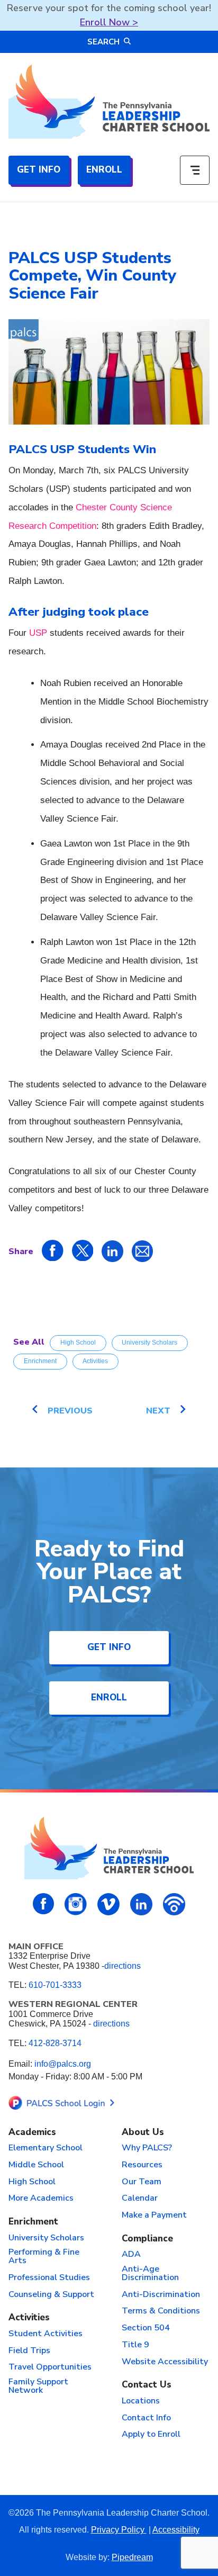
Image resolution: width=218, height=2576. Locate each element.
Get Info (39, 170)
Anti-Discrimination (161, 2295)
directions (122, 1966)
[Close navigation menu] (195, 170)
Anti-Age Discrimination (150, 2274)
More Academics (41, 2199)
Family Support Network (38, 2386)
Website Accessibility (165, 2362)
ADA (131, 2255)
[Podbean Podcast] (174, 1904)
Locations (141, 2401)
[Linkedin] (141, 1904)
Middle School (36, 2165)
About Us (143, 2133)
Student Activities (46, 2334)
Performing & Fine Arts (44, 2257)
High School (78, 1343)
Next (158, 1411)
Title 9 (135, 2345)
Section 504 (146, 2328)
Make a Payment (154, 2215)
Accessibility (176, 2530)
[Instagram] (76, 1904)
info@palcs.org (63, 2064)
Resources (142, 2165)
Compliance (147, 2239)
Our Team (142, 2182)
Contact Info (146, 2418)
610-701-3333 (55, 1985)
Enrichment (40, 1361)
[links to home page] (109, 102)
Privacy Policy (119, 2530)
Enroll (104, 170)
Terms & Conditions (161, 2311)
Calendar (140, 2199)
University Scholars (149, 1343)
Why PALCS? (147, 2148)
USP (38, 633)
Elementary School (46, 2148)
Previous (70, 1411)
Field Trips (29, 2351)
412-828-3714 (55, 2043)
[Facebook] (44, 1904)
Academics (32, 2133)
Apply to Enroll (151, 2435)
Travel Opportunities (50, 2367)
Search (103, 42)
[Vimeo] (108, 1904)
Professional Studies (49, 2278)
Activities (95, 1361)
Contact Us (147, 2385)
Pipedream (132, 2557)
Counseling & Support (51, 2295)
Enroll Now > (109, 22)
